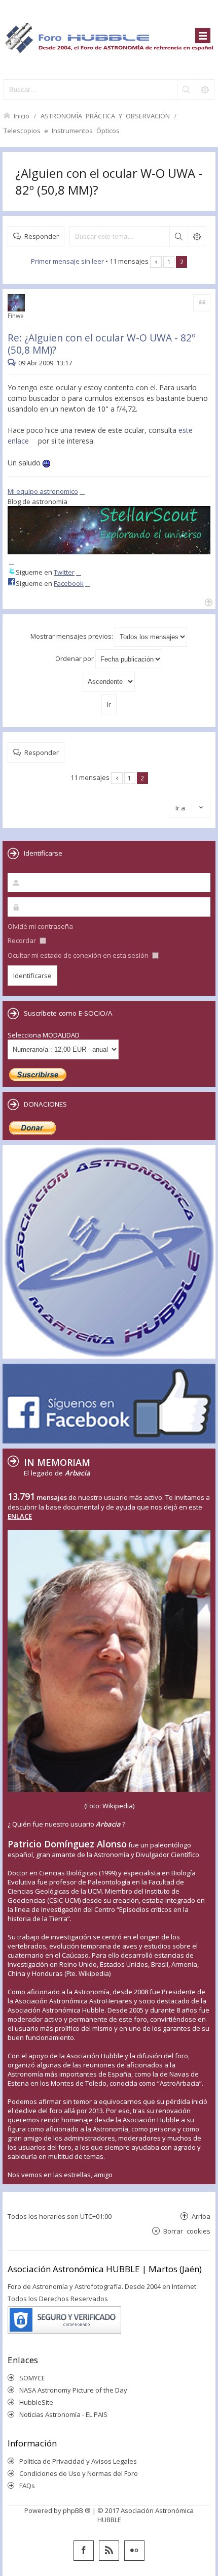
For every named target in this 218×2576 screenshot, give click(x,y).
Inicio (22, 116)
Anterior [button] (156, 262)
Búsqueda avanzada (197, 236)
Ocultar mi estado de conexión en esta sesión (79, 955)
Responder (42, 236)
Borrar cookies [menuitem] (187, 2231)
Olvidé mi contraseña (40, 926)
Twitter (64, 572)
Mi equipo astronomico (43, 491)
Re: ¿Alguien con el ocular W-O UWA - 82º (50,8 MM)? (102, 344)
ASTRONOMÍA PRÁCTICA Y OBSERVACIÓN (105, 116)
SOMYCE (32, 2378)
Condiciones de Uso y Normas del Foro (79, 2473)
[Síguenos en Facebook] (84, 2551)
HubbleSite (36, 2402)
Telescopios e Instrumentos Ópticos (62, 130)
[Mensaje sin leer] (13, 363)
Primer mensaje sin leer (67, 261)
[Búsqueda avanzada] (205, 89)
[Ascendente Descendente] (109, 682)
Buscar (178, 236)
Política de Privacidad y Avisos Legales (78, 2461)
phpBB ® (77, 2510)
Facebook (69, 583)
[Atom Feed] (109, 2551)
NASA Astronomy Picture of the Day (73, 2390)
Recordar (23, 940)
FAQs (27, 2486)
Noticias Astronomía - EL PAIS (63, 2414)
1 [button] (169, 262)
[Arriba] (208, 601)
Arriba (201, 2216)
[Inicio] (109, 37)
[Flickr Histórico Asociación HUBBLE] (134, 2551)
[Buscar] (186, 89)
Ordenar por (75, 658)
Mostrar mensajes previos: (72, 636)
